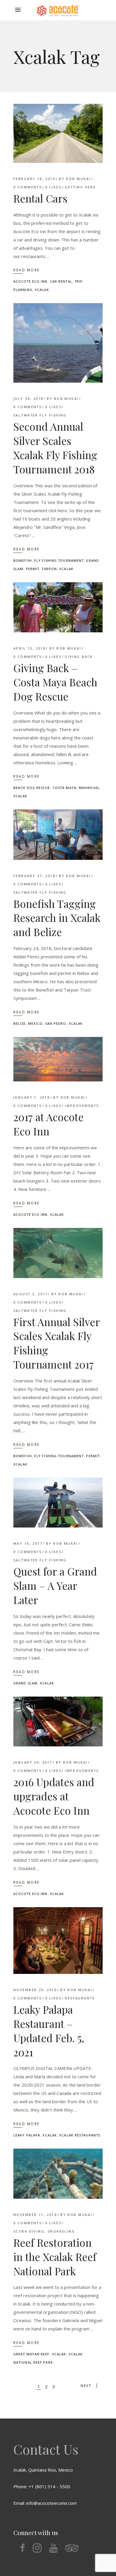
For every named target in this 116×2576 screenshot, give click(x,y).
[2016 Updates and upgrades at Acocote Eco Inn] (58, 1722)
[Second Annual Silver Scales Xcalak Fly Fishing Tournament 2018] (58, 343)
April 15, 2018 (30, 648)
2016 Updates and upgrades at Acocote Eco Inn (54, 1796)
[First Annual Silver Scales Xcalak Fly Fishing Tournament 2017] (58, 1253)
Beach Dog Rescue (32, 788)
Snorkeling (61, 2231)
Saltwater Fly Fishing (40, 415)
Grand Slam (25, 1683)
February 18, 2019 (34, 179)
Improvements (82, 1106)
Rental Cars (40, 198)
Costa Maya (65, 788)
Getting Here (80, 187)
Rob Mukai (78, 179)
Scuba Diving (29, 2231)
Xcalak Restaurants (80, 2135)
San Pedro (56, 1023)
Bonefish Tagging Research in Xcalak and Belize (57, 918)
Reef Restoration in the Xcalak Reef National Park (55, 2257)
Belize (20, 1023)
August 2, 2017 (31, 1294)
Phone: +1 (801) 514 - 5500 (42, 2486)
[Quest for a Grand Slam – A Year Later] (58, 1503)
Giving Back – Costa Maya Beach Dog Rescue (55, 682)
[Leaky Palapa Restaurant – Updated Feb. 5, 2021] (58, 1941)
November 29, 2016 (35, 1990)
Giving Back (79, 657)
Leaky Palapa (27, 2135)
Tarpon (49, 569)
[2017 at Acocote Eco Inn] (58, 1059)
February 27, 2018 (34, 876)
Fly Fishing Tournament (59, 560)
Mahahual (89, 788)
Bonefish (23, 560)
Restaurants (80, 1998)
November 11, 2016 (35, 2215)
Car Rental (61, 281)
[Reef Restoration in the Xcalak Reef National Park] (58, 2174)
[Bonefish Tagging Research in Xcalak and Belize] (58, 834)
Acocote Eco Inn (30, 281)
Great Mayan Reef (32, 2354)
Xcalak (42, 290)
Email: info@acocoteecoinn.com (45, 2503)
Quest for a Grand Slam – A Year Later (55, 1585)
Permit (33, 569)
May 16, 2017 (28, 1543)
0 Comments (28, 187)
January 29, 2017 (33, 1762)
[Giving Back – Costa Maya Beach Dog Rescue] (58, 607)
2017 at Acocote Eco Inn (48, 1124)
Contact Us (46, 2449)
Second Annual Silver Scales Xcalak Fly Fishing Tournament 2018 (55, 448)
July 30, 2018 (28, 398)
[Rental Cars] (58, 133)
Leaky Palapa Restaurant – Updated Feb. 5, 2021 (49, 2031)
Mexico (36, 1023)
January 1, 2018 (32, 1097)
